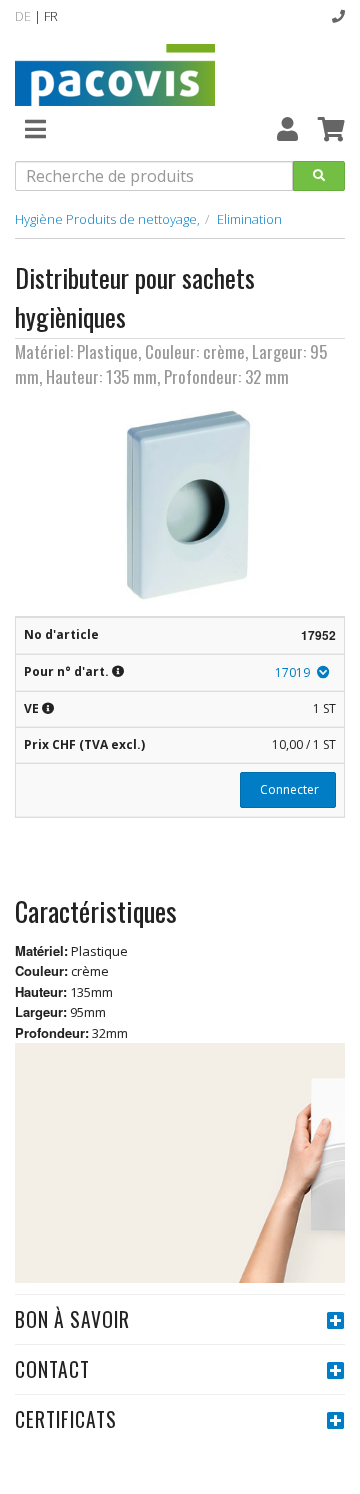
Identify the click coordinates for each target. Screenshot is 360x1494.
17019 (292, 672)
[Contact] (338, 16)
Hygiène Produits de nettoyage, (107, 219)
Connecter (288, 789)
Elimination (249, 219)
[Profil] (287, 128)
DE (23, 16)
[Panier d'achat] (331, 128)
